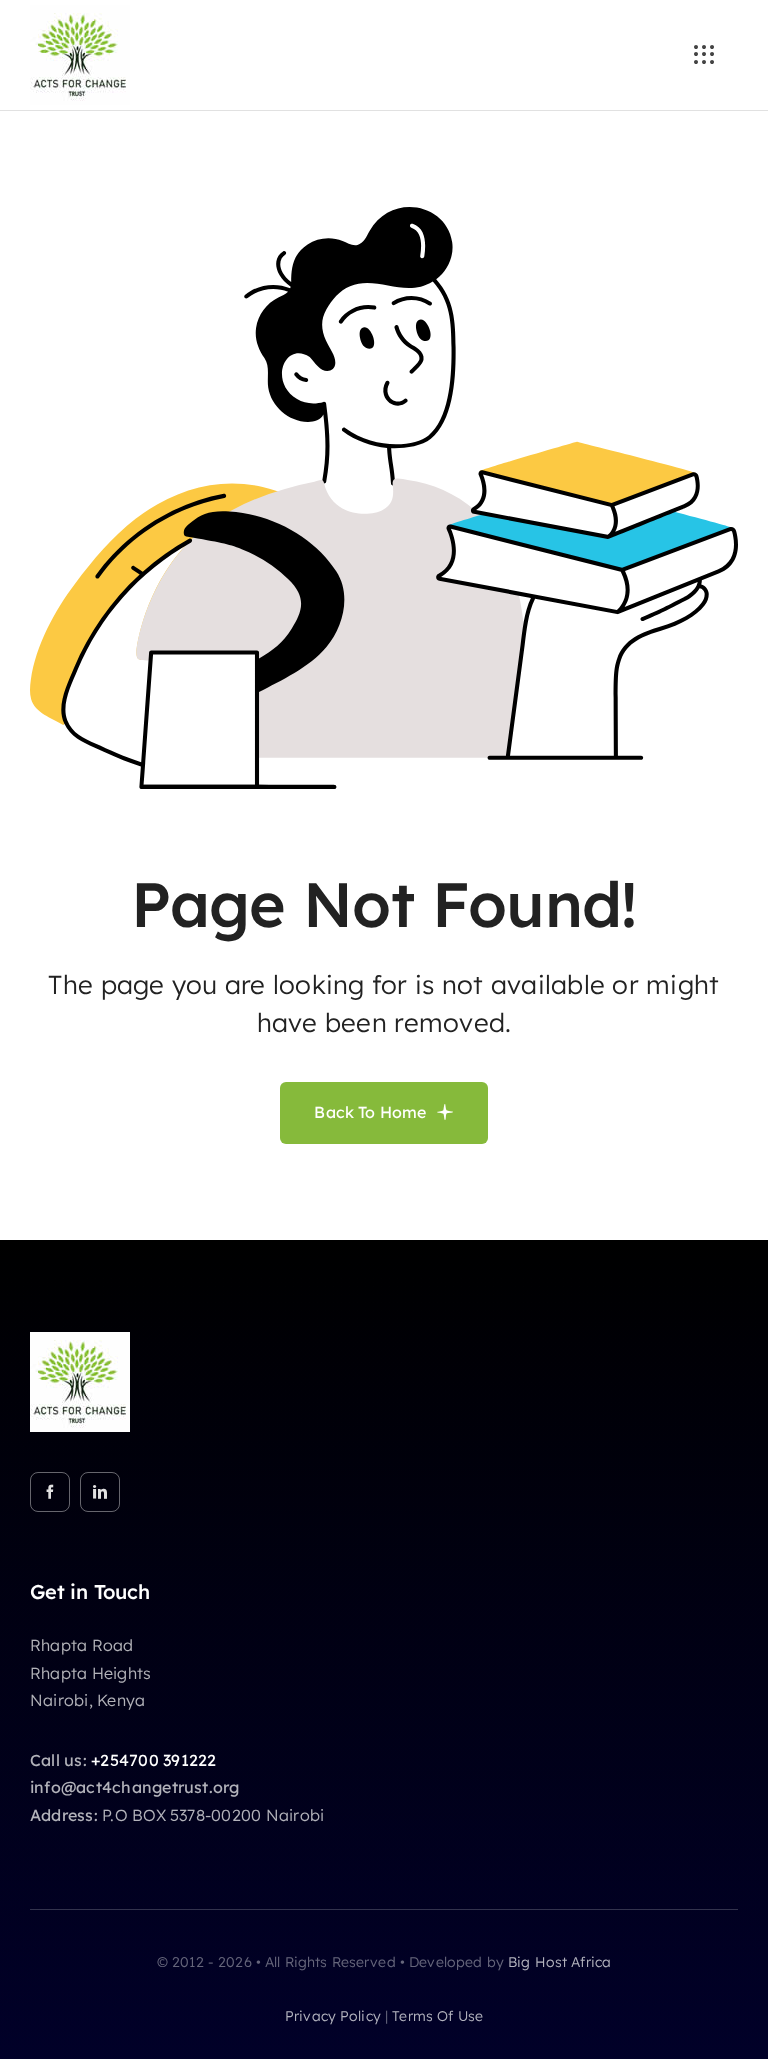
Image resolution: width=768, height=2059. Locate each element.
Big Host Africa (559, 1962)
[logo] (80, 13)
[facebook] (50, 1492)
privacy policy (333, 2016)
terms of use (437, 2016)
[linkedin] (100, 1492)
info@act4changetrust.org (135, 1787)
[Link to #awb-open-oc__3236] (704, 55)
